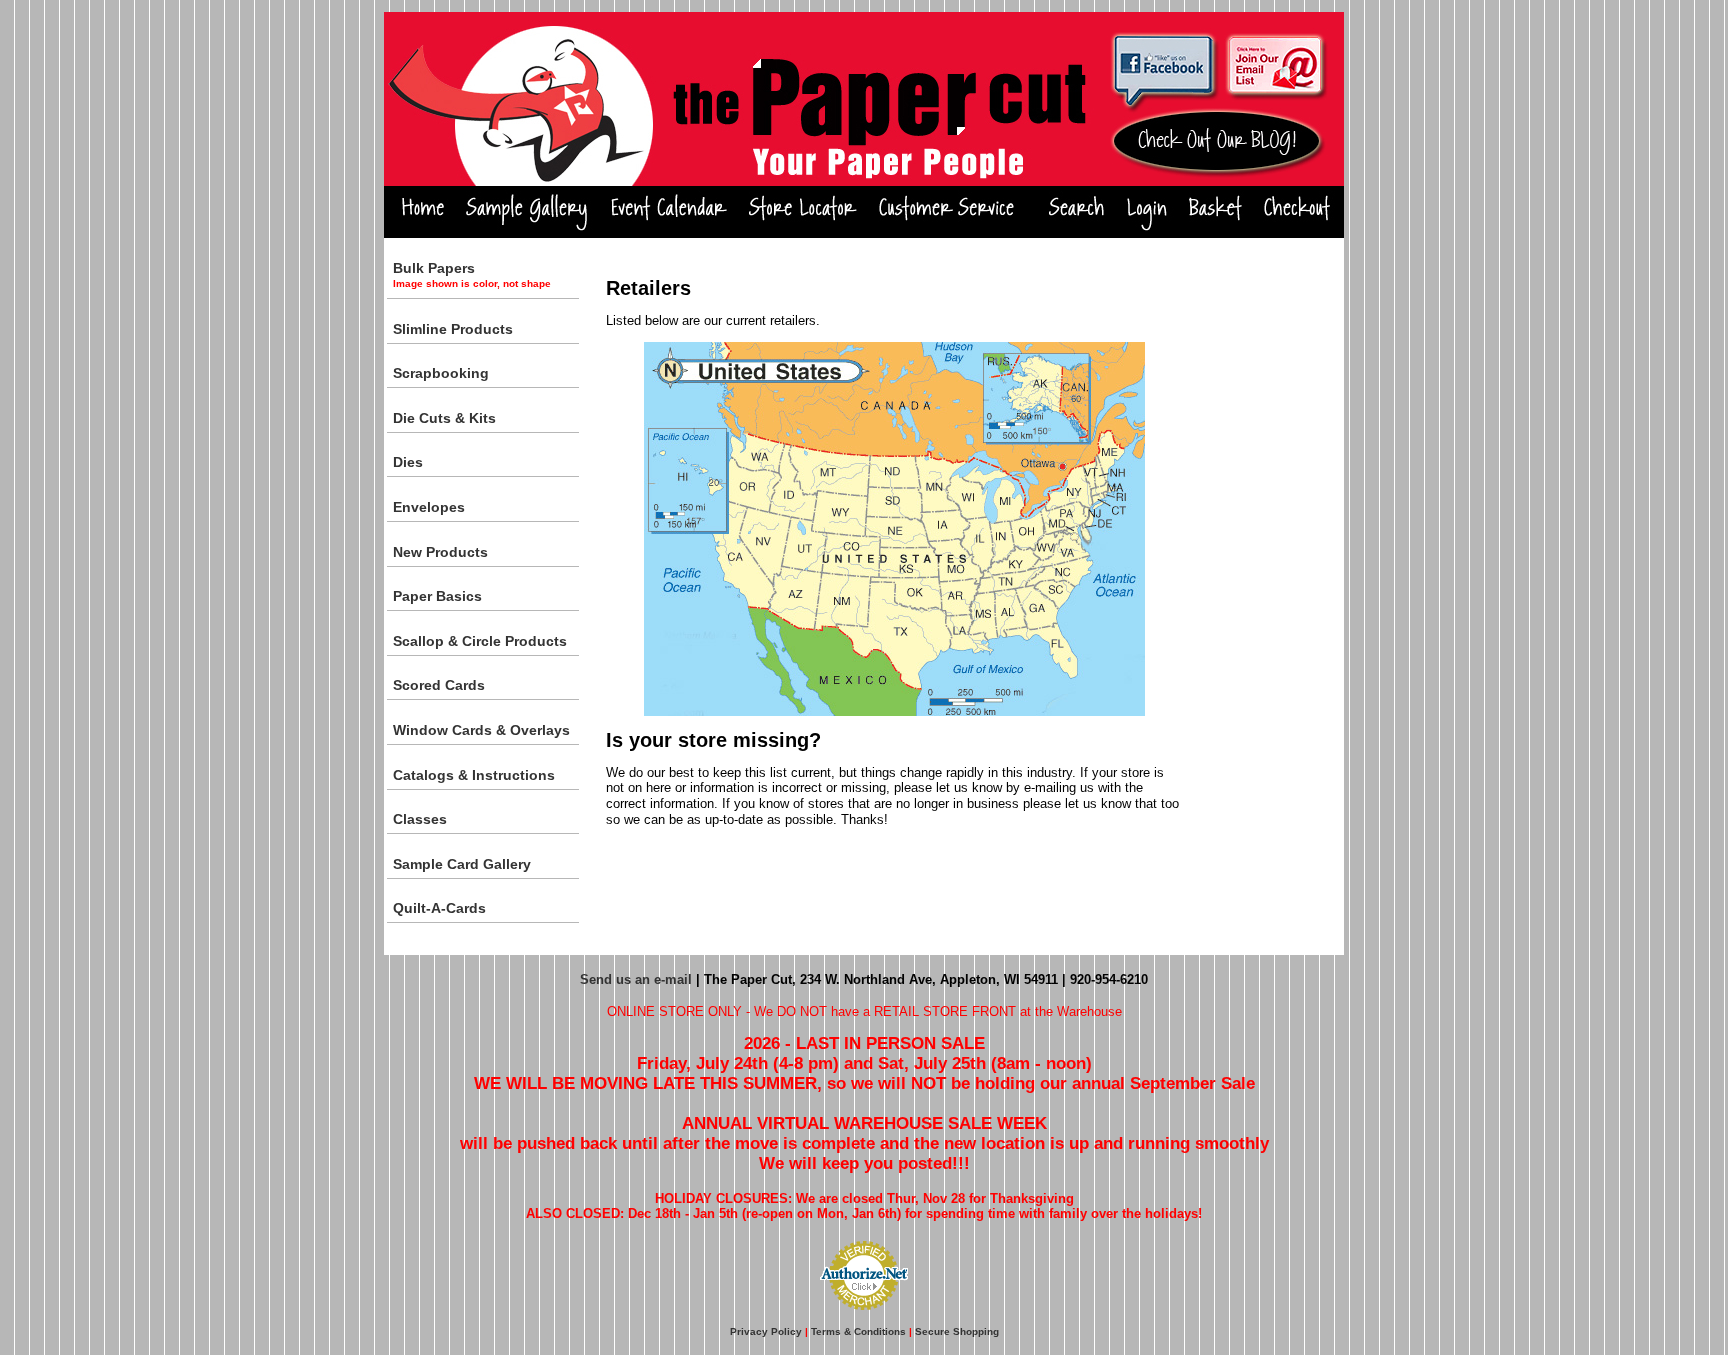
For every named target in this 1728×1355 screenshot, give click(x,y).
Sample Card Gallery (462, 864)
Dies (408, 462)
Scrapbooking (441, 373)
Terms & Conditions (858, 1331)
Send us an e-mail (636, 979)
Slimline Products (453, 329)
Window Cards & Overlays (481, 730)
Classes (420, 819)
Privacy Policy (766, 1331)
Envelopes (429, 507)
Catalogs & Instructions (474, 775)
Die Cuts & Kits (444, 418)
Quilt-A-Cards (439, 908)
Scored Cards (439, 685)
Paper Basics (437, 596)
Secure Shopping (957, 1331)
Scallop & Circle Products (480, 641)
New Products (440, 552)
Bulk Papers (472, 274)
